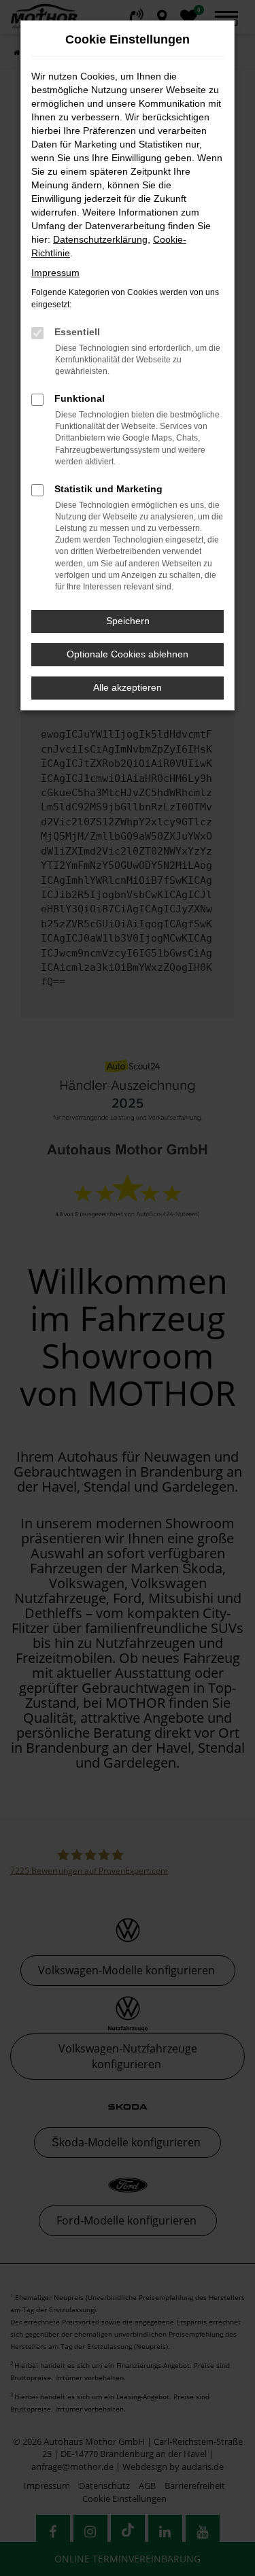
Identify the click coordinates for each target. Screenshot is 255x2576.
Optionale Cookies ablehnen (128, 654)
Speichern (128, 621)
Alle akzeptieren (128, 687)
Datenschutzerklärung (100, 239)
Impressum (55, 273)
